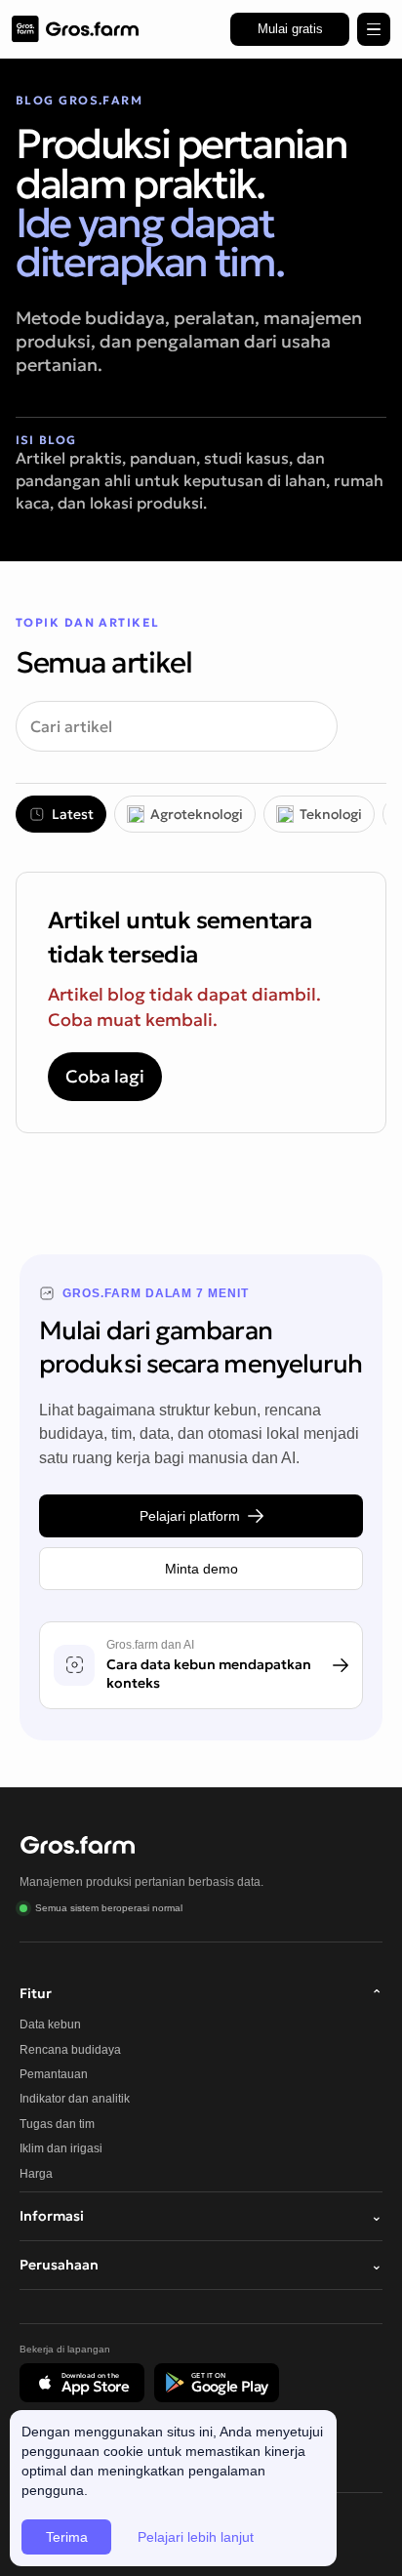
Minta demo (201, 1569)
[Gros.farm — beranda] (75, 29)
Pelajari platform (190, 1516)
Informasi (201, 2216)
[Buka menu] (374, 29)
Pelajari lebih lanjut (196, 2537)
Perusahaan (201, 2265)
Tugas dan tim (57, 2124)
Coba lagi (105, 1076)
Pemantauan (54, 2074)
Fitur (201, 1994)
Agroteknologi (197, 814)
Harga (36, 2174)
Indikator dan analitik (75, 2099)
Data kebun (50, 2024)
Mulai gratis (290, 29)
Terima (67, 2537)
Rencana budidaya (70, 2050)
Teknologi (331, 814)
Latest (73, 814)
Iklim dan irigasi (61, 2148)
